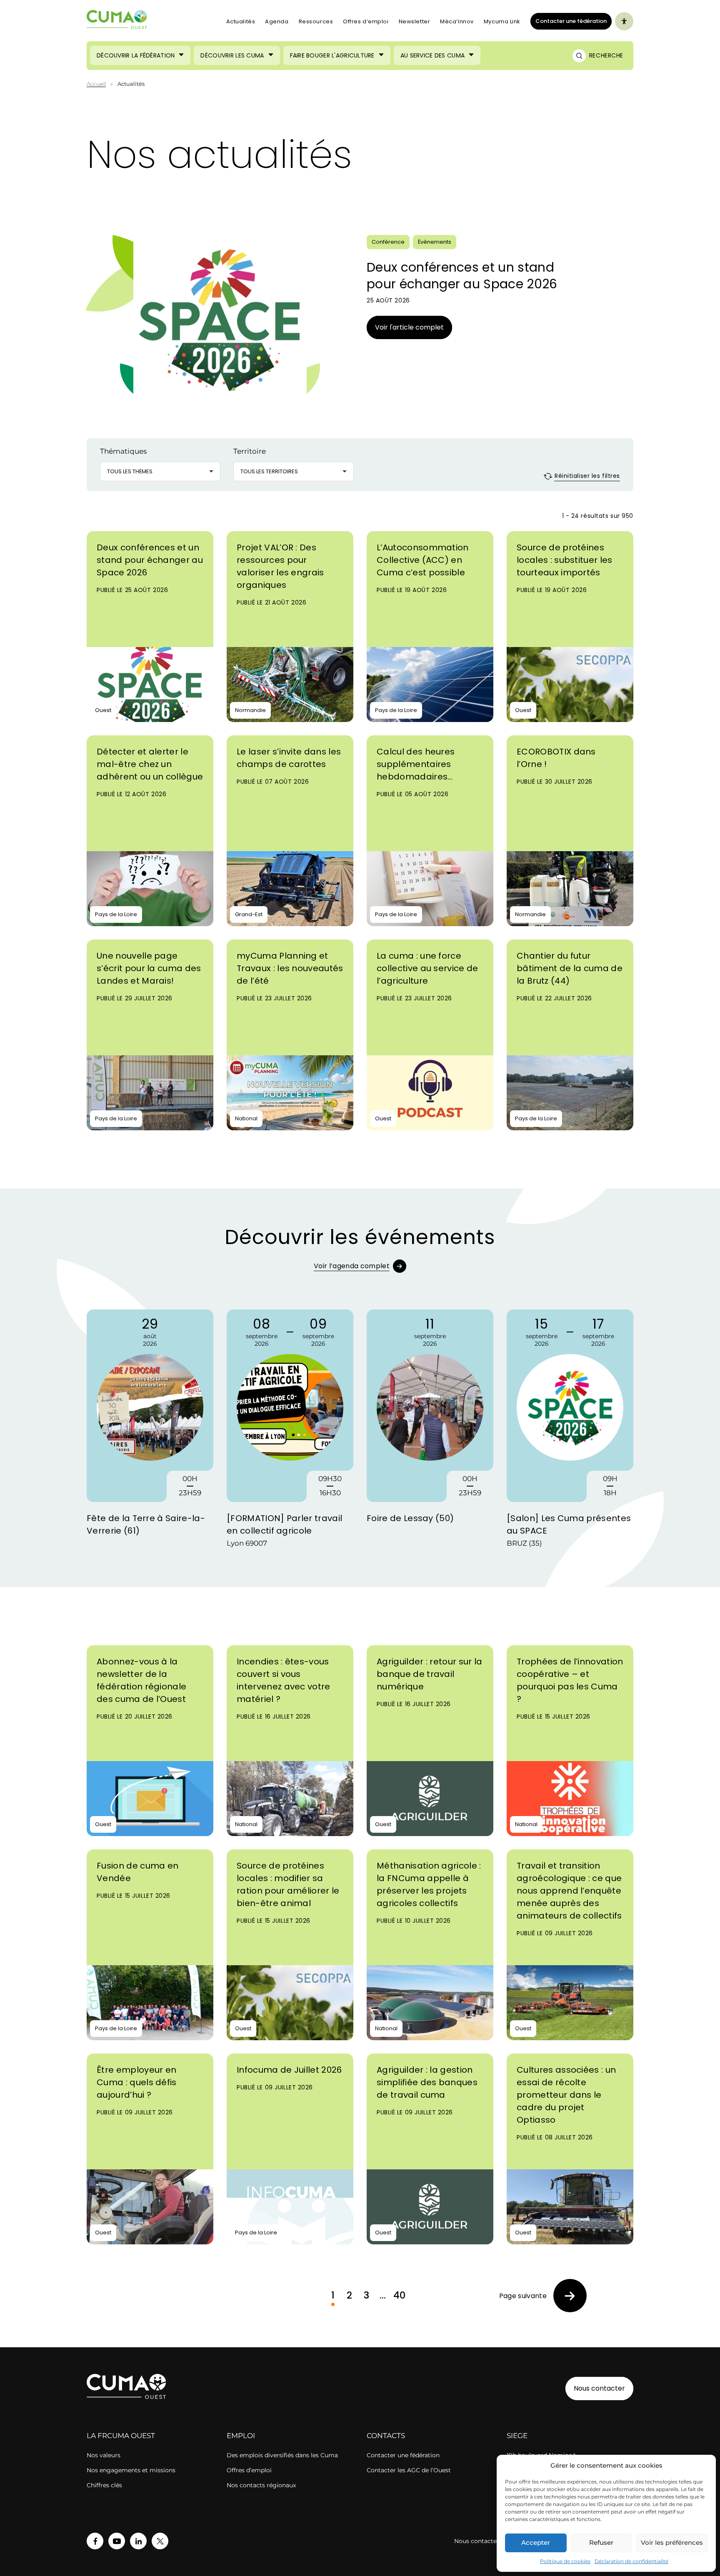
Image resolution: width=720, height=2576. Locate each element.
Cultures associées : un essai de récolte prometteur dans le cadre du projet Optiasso (566, 2095)
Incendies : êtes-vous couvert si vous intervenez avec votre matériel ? (284, 1680)
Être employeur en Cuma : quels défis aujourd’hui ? (137, 2082)
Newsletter (415, 21)
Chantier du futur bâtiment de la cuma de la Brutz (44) (570, 968)
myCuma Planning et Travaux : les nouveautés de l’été (290, 968)
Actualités (241, 21)
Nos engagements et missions (131, 2470)
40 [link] (400, 2295)
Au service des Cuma (432, 55)
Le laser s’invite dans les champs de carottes (289, 758)
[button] (160, 471)
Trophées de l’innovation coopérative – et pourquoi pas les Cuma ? (570, 1680)
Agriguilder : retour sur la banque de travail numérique (430, 1674)
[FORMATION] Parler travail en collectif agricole (284, 1524)
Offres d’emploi (366, 21)
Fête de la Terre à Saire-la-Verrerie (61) (146, 1524)
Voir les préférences (672, 2542)
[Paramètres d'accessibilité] (624, 21)
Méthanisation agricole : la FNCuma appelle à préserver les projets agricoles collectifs (429, 1884)
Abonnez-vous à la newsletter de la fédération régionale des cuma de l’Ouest (141, 1680)
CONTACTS (386, 2436)
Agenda (277, 21)
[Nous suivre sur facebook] (95, 2541)
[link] (543, 2296)
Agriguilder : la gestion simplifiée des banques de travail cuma (427, 2082)
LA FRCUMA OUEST (121, 2436)
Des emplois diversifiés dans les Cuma (282, 2455)
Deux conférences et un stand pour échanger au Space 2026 (462, 276)
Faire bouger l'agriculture (332, 55)
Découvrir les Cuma (232, 55)
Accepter (536, 2542)
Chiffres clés (104, 2485)
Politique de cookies (565, 2561)
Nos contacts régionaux (261, 2485)
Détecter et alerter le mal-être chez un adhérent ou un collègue (150, 764)
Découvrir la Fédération (136, 55)
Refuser (601, 2542)
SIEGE (517, 2436)
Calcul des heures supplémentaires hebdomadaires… (416, 764)
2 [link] (349, 2295)
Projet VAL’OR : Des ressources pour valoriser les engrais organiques (280, 566)
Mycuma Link (502, 21)
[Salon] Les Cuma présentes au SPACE (569, 1524)
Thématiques (123, 451)
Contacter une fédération (569, 21)
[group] (150, 1430)
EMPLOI (241, 2436)
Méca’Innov (457, 21)
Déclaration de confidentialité (631, 2561)
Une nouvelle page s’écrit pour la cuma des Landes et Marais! (149, 968)
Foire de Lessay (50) (410, 1518)
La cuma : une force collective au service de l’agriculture (427, 968)
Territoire (250, 451)
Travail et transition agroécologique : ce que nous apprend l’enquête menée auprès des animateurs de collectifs (569, 1891)
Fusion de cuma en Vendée (137, 1872)
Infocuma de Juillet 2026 (289, 2070)
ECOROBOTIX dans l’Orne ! (556, 758)
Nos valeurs (104, 2455)
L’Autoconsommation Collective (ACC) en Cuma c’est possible (423, 560)
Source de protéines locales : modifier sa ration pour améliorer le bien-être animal (288, 1884)
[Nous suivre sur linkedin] (138, 2541)
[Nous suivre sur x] (160, 2541)
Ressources (316, 21)
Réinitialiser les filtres (586, 476)
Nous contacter (599, 2388)
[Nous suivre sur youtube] (117, 2541)
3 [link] (366, 2295)
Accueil (96, 84)
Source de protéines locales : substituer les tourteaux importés (565, 560)
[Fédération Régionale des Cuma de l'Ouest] (117, 21)
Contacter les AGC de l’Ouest (409, 2470)
